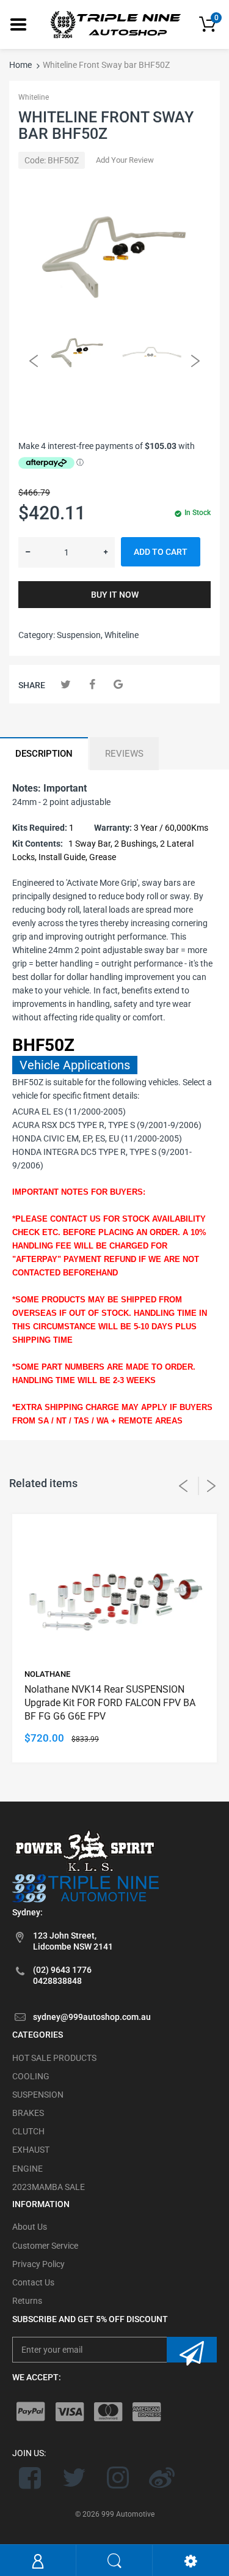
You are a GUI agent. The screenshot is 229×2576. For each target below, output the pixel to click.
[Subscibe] (192, 2350)
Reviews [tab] (124, 754)
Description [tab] (44, 754)
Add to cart (161, 552)
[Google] (118, 684)
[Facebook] (92, 684)
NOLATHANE (47, 1674)
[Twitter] (66, 684)
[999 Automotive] (115, 24)
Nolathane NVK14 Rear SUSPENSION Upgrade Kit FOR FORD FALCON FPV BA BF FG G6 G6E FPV (110, 1703)
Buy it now (115, 595)
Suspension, (80, 635)
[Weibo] (162, 2478)
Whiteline (34, 97)
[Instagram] (118, 2478)
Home (20, 65)
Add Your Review (125, 160)
